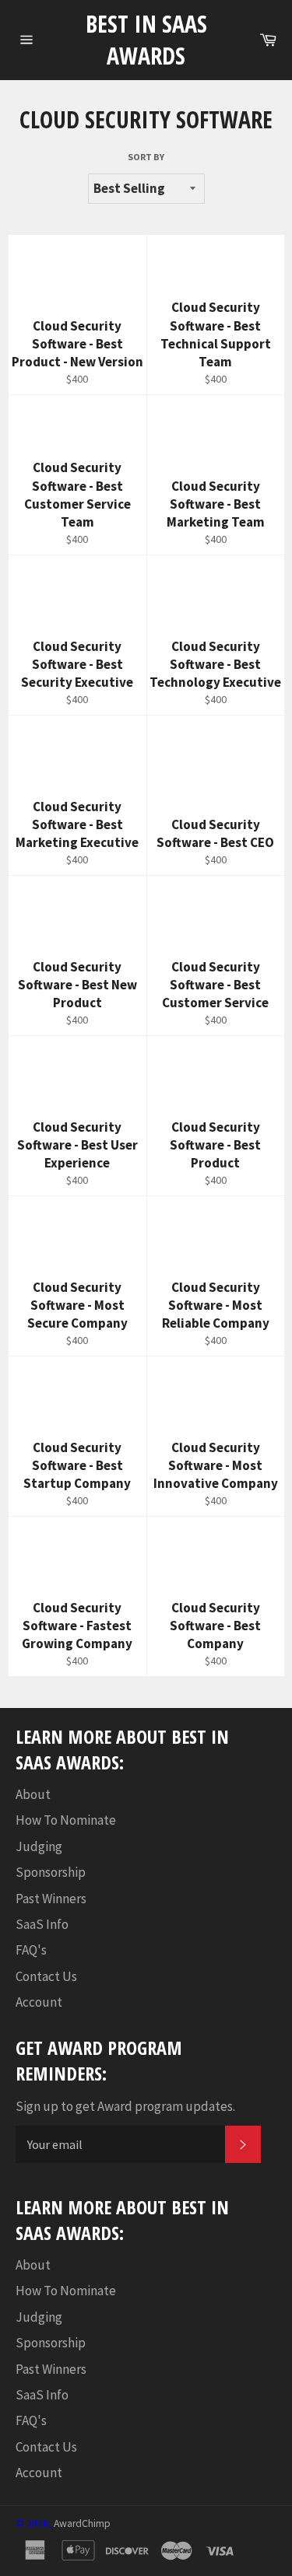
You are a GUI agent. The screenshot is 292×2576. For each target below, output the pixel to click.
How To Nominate (66, 1820)
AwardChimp (82, 2523)
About (33, 1794)
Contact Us (46, 1976)
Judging (39, 1846)
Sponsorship (51, 1872)
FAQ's (31, 1950)
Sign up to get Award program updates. (125, 2106)
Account (39, 2002)
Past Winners (51, 1899)
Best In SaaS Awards (146, 40)
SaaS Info (42, 1924)
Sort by (146, 157)
